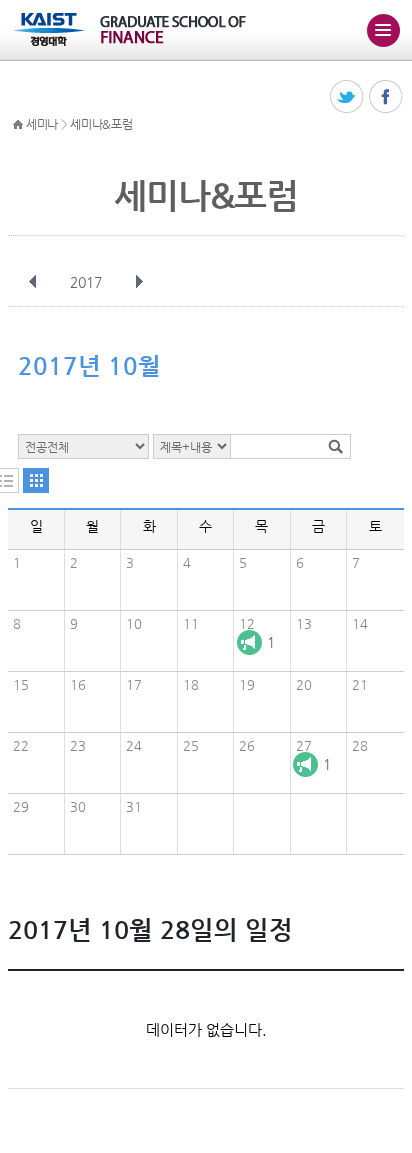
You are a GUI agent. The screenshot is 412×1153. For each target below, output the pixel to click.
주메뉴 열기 (383, 30)
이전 (33, 282)
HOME (18, 125)
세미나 (42, 124)
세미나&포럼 (101, 124)
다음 (139, 282)
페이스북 (386, 97)
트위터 (347, 97)
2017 (86, 282)
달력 (36, 480)
